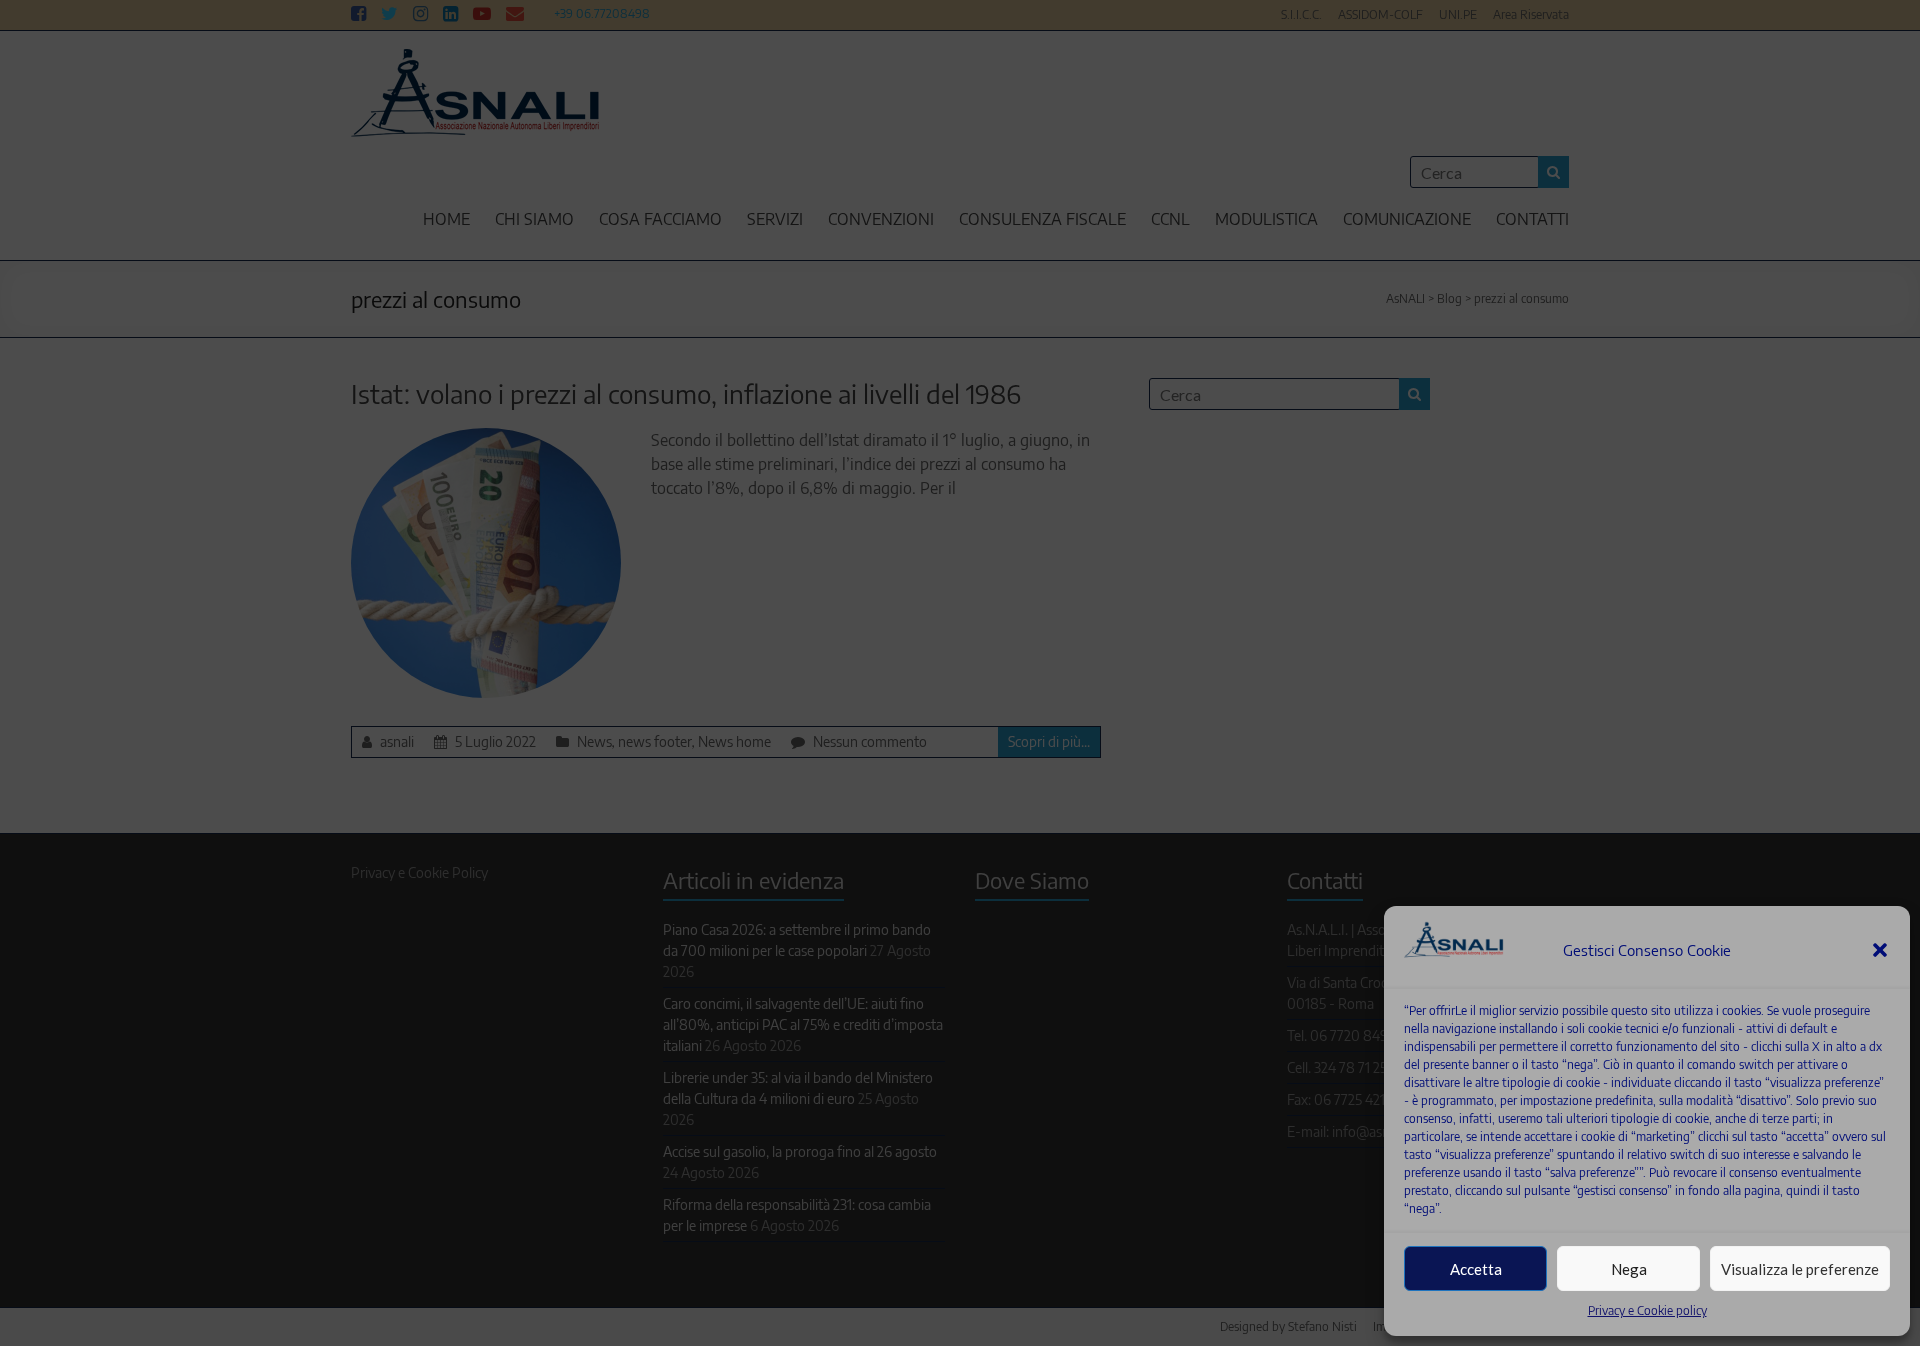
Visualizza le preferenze (1800, 1269)
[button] (1880, 950)
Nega (1629, 1269)
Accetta (1476, 1269)
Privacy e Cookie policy (1647, 1310)
